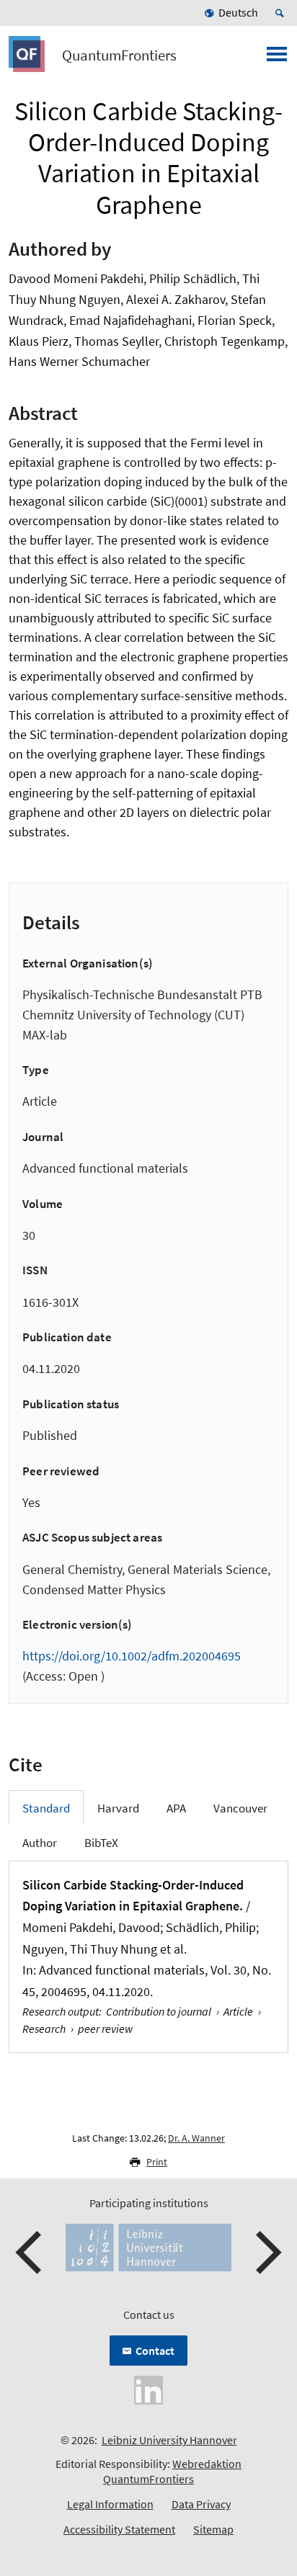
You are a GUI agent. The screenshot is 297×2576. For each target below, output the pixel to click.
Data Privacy (201, 2504)
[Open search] (282, 13)
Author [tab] (40, 1843)
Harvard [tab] (118, 1808)
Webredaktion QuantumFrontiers (172, 2471)
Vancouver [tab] (240, 1808)
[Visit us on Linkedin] (148, 2389)
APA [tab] (176, 1808)
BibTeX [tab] (101, 1843)
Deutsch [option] (238, 12)
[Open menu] (277, 58)
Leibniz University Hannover (169, 2440)
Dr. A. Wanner (196, 2138)
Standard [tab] (46, 1808)
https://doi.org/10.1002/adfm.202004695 (132, 1656)
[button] (30, 2253)
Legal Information (110, 2504)
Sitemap (213, 2529)
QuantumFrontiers (119, 55)
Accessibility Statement (119, 2529)
